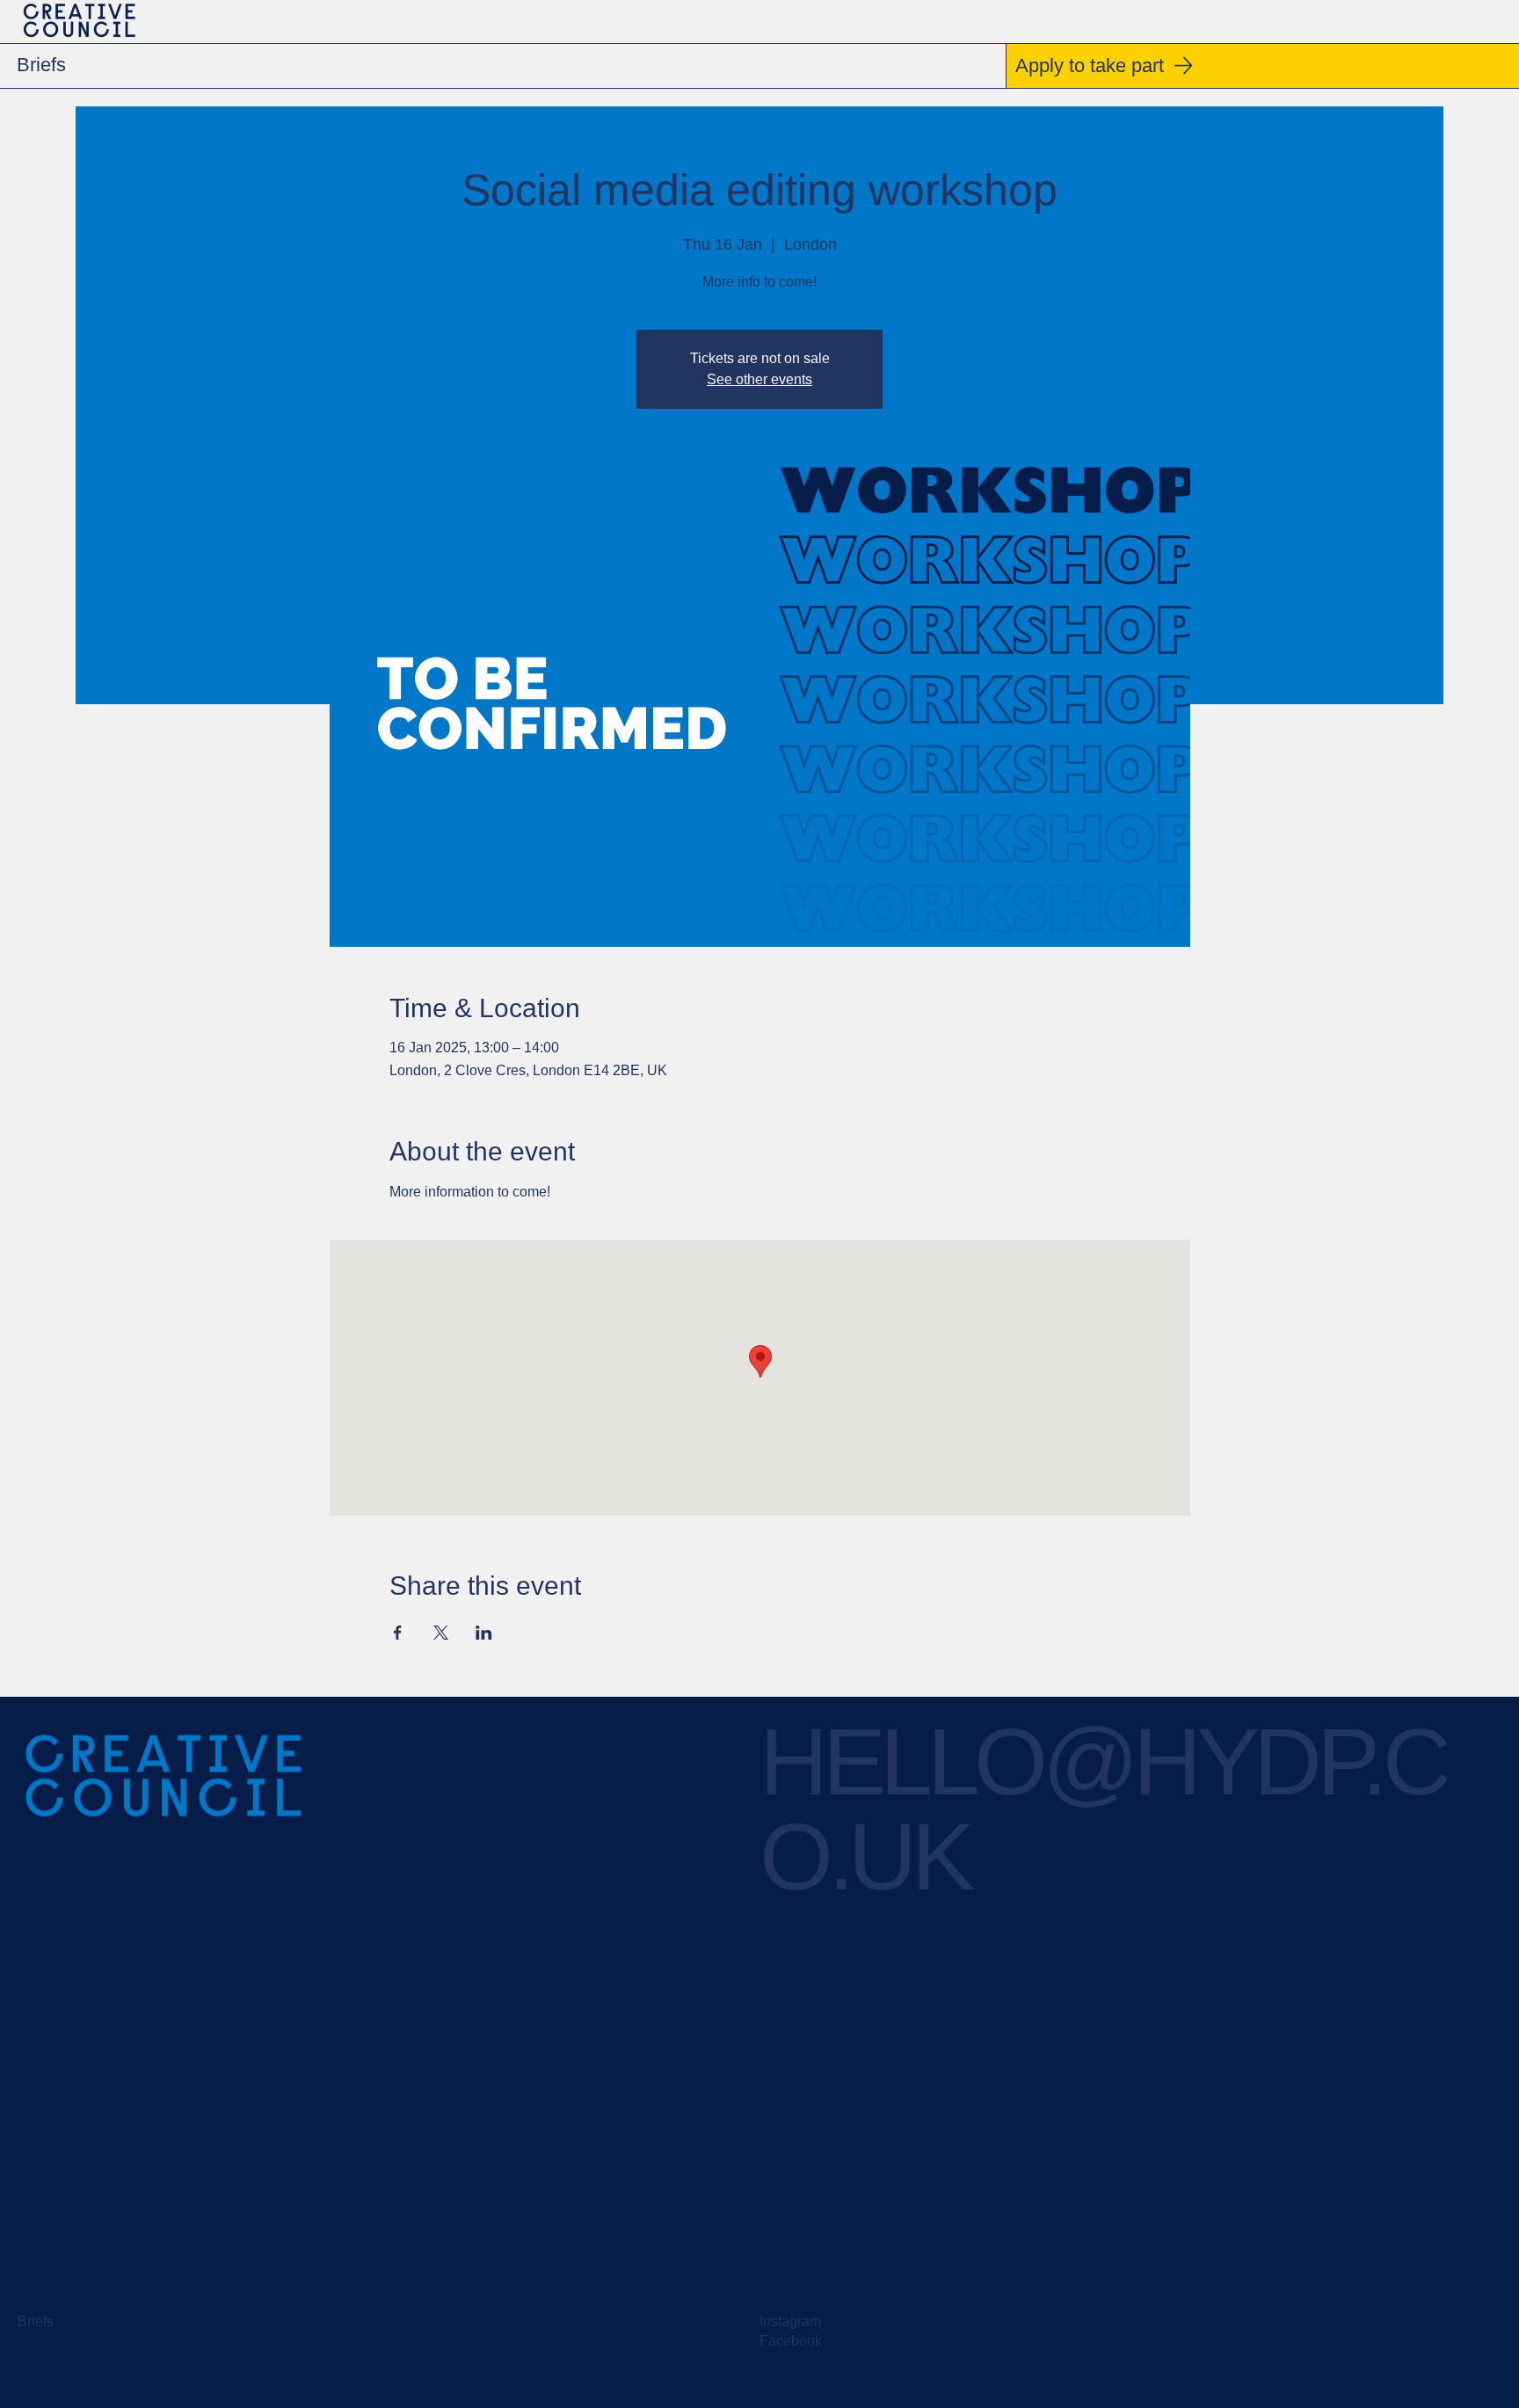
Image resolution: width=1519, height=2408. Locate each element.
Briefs (36, 2321)
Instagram (790, 2321)
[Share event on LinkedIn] (484, 1633)
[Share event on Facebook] (398, 1633)
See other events (759, 379)
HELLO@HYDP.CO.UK (1102, 1809)
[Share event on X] (441, 1633)
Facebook (791, 2341)
